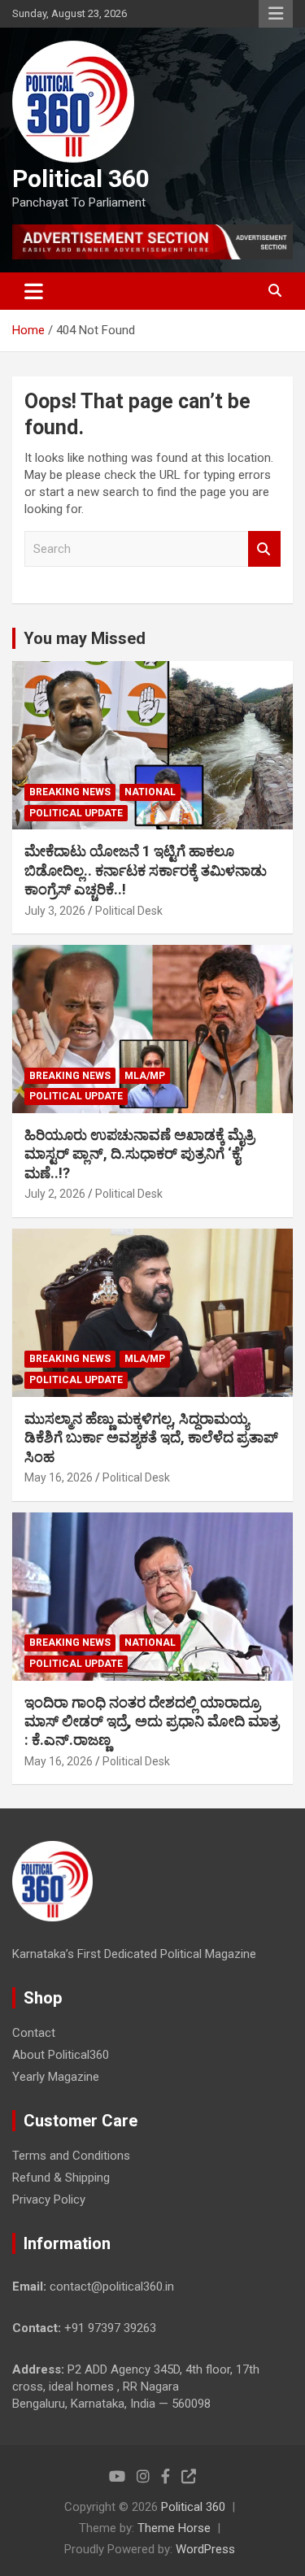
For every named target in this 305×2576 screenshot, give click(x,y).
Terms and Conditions (71, 2156)
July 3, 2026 (55, 911)
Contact (34, 2033)
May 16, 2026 (59, 1477)
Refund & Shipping (61, 2178)
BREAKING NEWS (70, 792)
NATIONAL (150, 792)
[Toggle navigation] (34, 291)
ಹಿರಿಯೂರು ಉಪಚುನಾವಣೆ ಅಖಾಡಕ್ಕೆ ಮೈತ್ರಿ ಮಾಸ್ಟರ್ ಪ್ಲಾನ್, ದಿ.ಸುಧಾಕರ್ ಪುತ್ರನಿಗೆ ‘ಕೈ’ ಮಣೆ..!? (139, 1154)
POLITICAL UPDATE (76, 813)
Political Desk (129, 911)
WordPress (205, 2549)
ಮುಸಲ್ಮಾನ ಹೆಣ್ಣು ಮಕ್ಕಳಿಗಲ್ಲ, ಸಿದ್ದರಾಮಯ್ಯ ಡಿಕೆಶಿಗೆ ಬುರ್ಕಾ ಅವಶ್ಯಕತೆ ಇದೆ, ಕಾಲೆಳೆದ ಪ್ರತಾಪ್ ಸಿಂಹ (151, 1438)
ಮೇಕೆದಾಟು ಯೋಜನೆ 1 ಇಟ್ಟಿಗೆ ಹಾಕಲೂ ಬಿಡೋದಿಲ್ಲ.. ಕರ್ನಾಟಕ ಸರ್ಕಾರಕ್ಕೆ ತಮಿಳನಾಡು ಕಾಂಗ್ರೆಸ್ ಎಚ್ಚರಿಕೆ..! (146, 870)
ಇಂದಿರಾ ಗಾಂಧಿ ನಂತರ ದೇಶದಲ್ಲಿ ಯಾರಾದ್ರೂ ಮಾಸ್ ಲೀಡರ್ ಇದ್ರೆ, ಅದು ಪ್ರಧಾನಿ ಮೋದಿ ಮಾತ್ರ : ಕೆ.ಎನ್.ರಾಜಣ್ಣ (152, 1721)
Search (264, 549)
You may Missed (85, 638)
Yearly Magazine (56, 2077)
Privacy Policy (49, 2200)
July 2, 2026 (55, 1194)
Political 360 (81, 178)
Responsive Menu (276, 14)
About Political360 (61, 2055)
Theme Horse (174, 2528)
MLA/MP (145, 1076)
